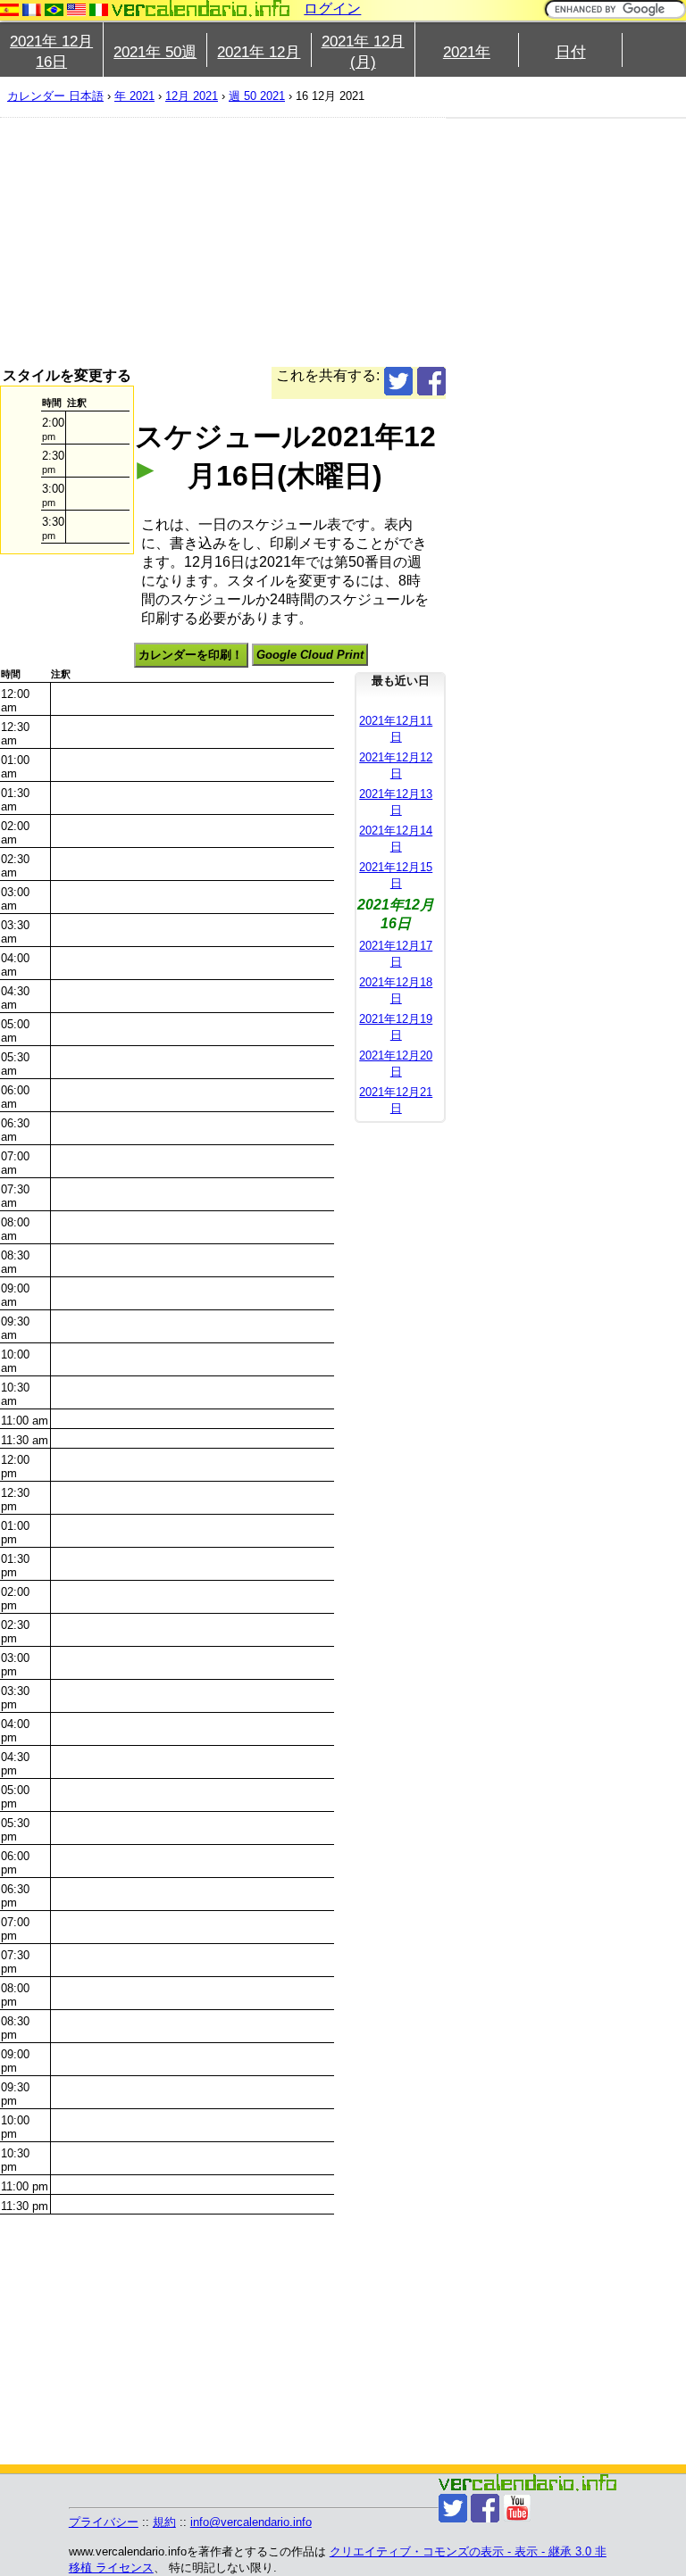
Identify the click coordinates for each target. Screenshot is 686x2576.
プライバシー (104, 2522)
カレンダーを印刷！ (191, 655)
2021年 (467, 52)
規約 (164, 2522)
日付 (571, 52)
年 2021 (134, 96)
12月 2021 (192, 96)
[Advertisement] (223, 242)
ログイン (332, 8)
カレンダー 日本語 (55, 96)
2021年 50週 (155, 52)
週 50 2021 (257, 96)
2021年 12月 (259, 52)
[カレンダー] (201, 8)
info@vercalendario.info (251, 2522)
